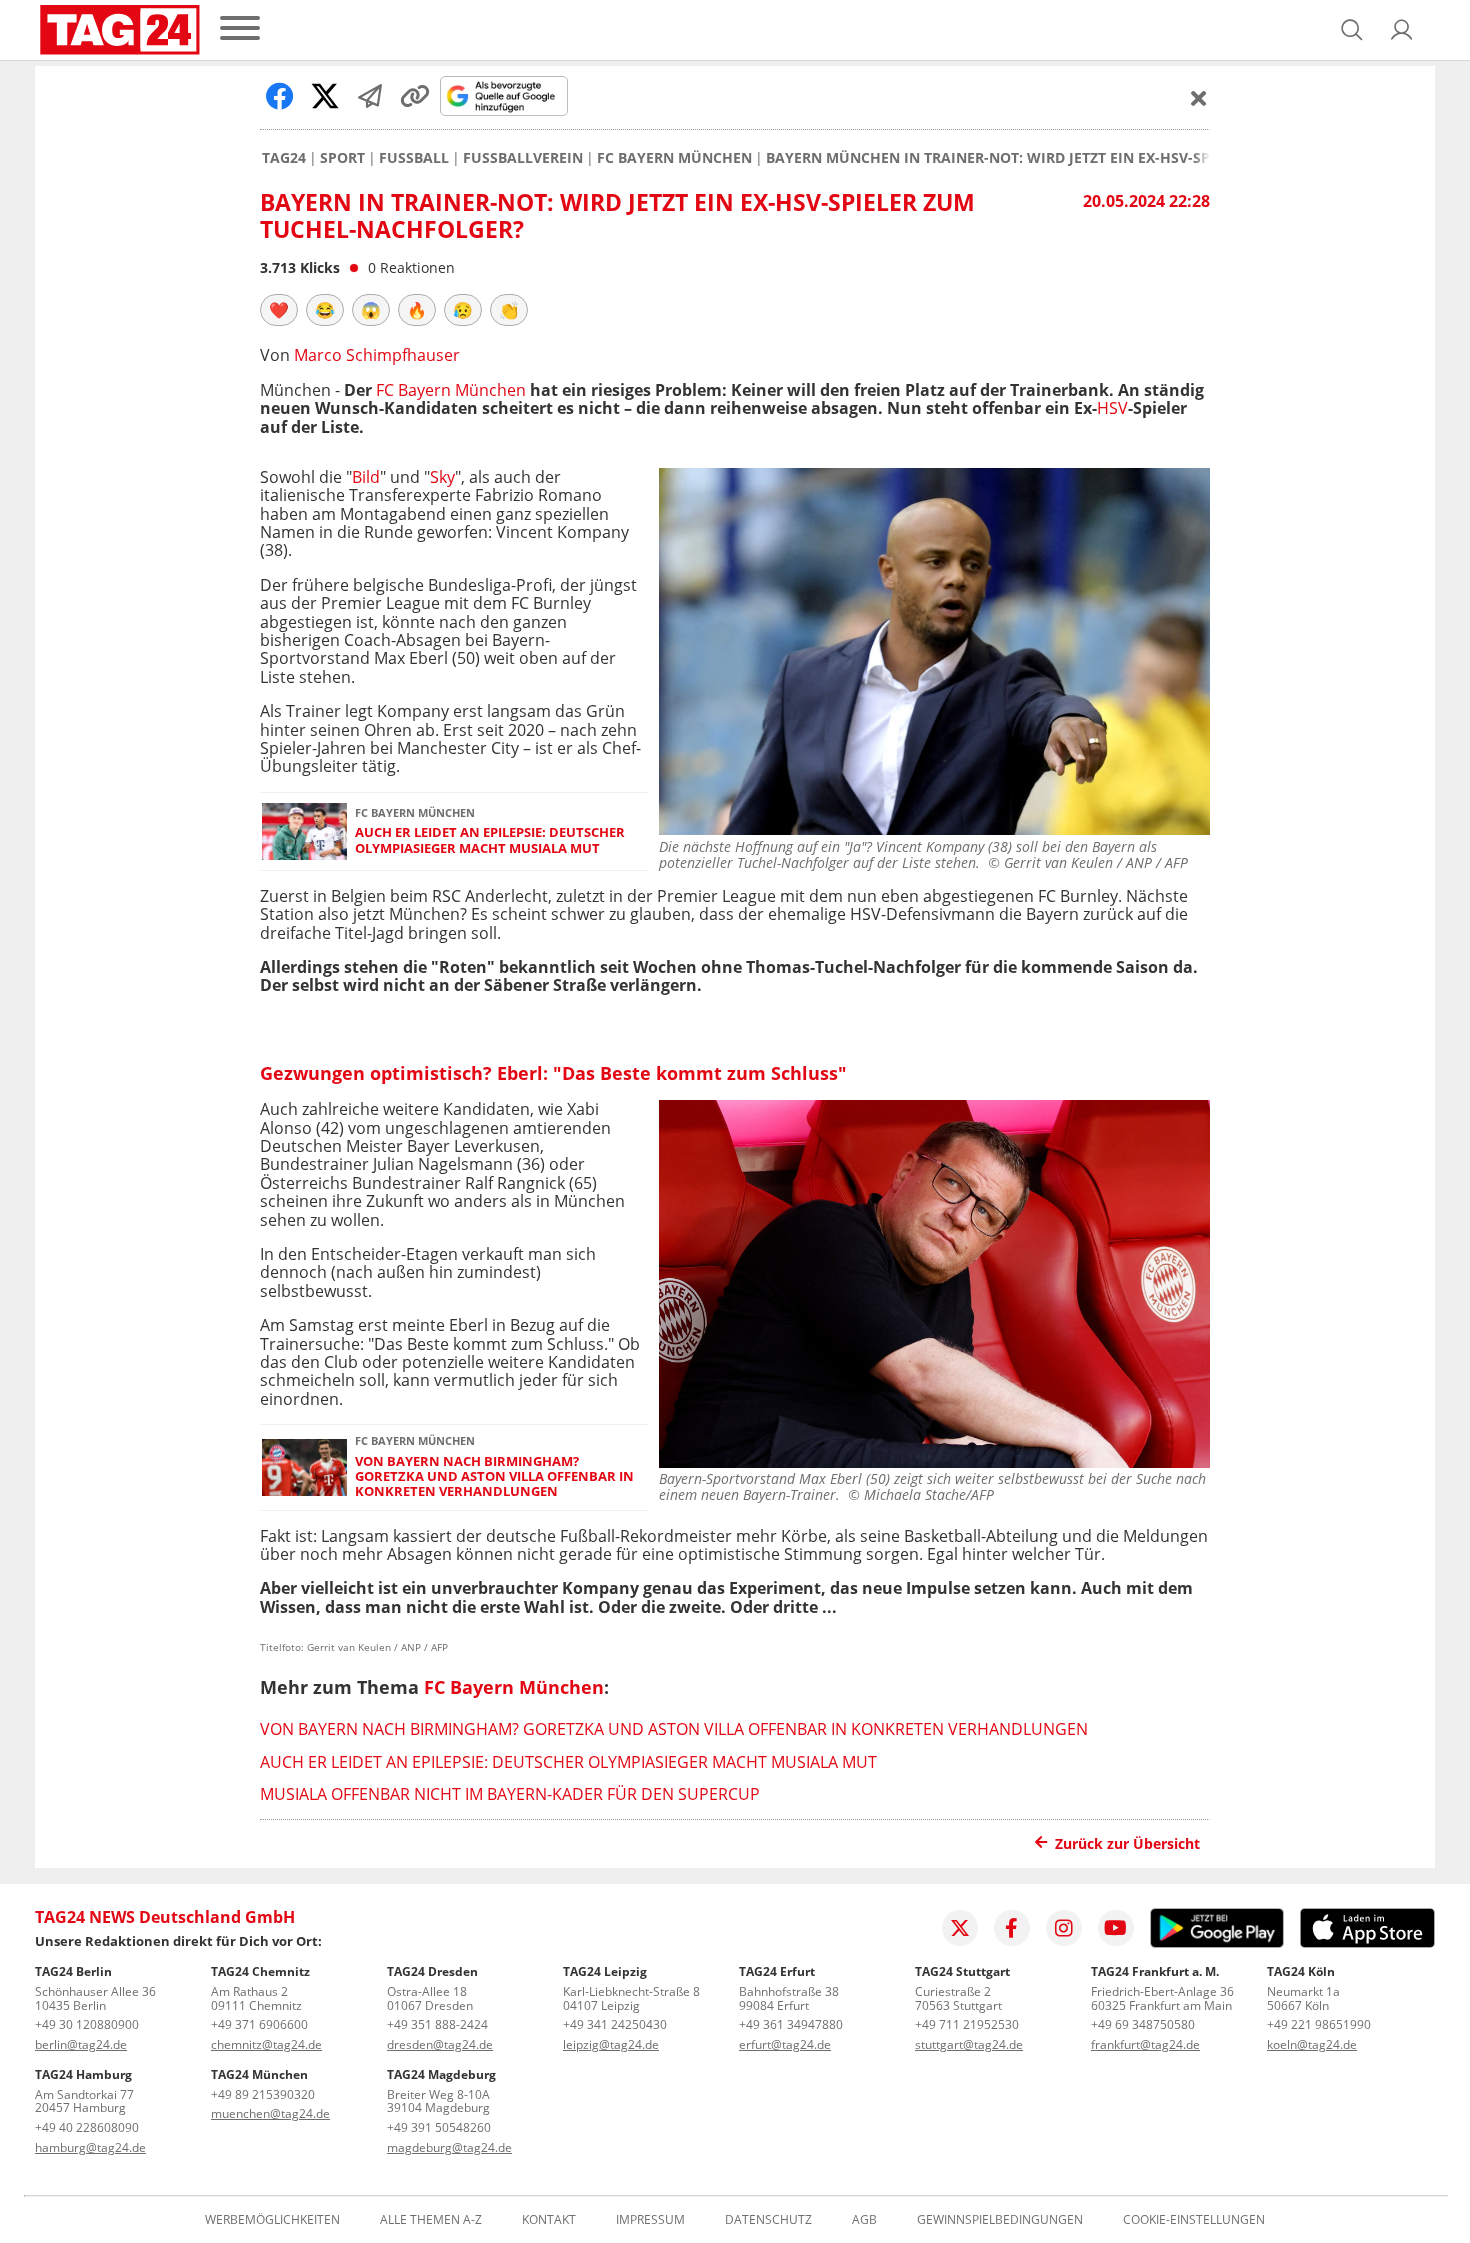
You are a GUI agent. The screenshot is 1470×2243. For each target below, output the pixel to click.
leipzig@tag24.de (611, 2044)
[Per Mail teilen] (370, 96)
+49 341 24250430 (615, 2024)
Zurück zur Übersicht (1127, 1843)
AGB (864, 2220)
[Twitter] (960, 1928)
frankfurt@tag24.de (1145, 2044)
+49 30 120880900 (87, 2024)
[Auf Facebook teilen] (280, 96)
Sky (442, 477)
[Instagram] (1064, 1928)
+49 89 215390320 (263, 2094)
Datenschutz (768, 2220)
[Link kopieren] (415, 96)
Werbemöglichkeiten (272, 2220)
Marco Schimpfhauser (377, 355)
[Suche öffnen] (1352, 30)
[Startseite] (120, 30)
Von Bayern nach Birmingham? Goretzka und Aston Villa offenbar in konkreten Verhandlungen (494, 1477)
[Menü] (240, 29)
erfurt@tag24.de (785, 2044)
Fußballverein (523, 158)
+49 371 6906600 (259, 2024)
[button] (1402, 30)
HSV (1112, 408)
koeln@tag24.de (1312, 2044)
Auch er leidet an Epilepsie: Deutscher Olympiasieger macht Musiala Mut (490, 840)
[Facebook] (1012, 1928)
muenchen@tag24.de (270, 2113)
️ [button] (279, 310)
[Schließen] (1199, 98)
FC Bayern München (674, 158)
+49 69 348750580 (1143, 2024)
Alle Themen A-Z (431, 2220)
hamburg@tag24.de (90, 2147)
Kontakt (549, 2220)
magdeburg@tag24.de (449, 2147)
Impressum (650, 2220)
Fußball (414, 158)
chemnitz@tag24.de (266, 2044)
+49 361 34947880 (791, 2024)
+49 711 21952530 (967, 2024)
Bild (366, 477)
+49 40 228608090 (87, 2127)
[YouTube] (1116, 1928)
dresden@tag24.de (440, 2044)
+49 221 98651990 (1319, 2024)
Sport (342, 158)
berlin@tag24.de (81, 2044)
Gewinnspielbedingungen (1000, 2220)
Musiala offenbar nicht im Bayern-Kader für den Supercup (510, 1794)
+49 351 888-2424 (437, 2024)
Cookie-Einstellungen (1194, 2220)
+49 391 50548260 (439, 2127)
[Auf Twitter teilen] (325, 96)
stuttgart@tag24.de (969, 2044)
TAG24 (284, 158)
